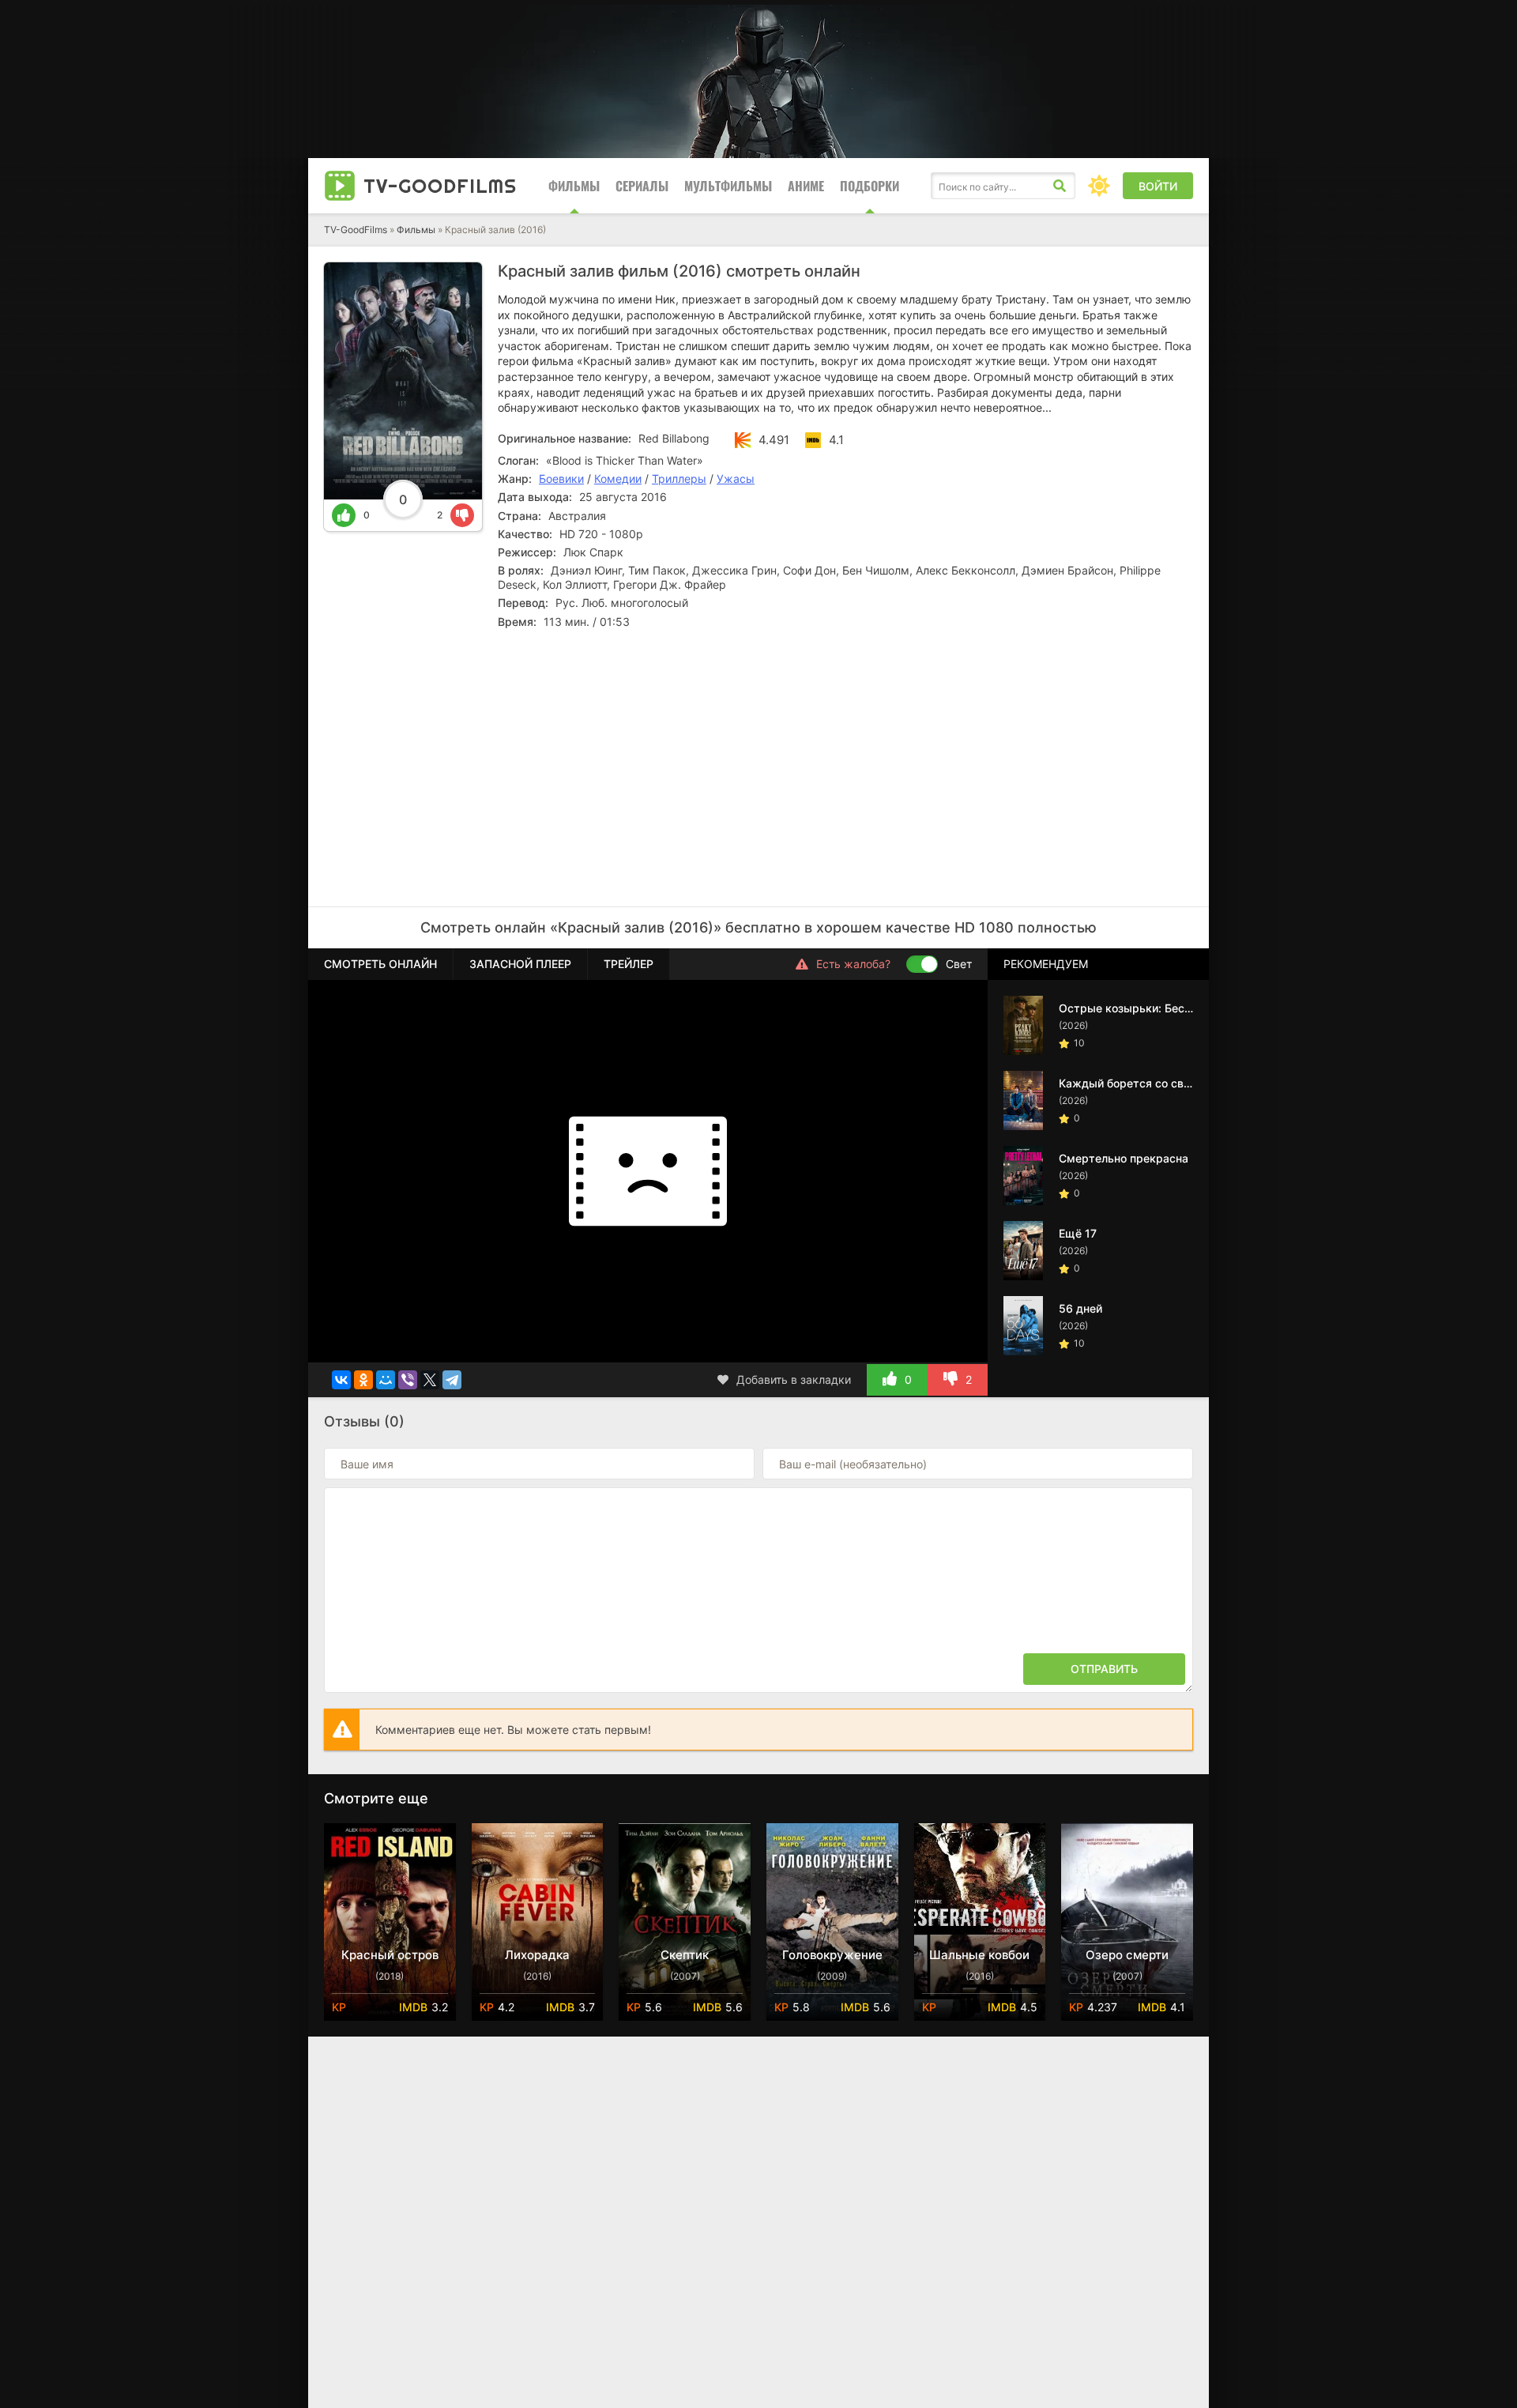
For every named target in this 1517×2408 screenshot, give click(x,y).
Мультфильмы (728, 186)
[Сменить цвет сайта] (1099, 186)
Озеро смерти (1127, 1955)
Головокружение (832, 1955)
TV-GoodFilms (356, 230)
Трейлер (629, 964)
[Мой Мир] (386, 1380)
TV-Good (440, 186)
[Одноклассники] (363, 1380)
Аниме (806, 186)
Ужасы (736, 479)
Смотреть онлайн (380, 964)
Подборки (870, 186)
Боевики (561, 479)
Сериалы (642, 186)
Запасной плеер (520, 964)
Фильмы (574, 186)
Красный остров (390, 1955)
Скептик (685, 1955)
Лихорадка (537, 1955)
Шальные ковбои (979, 1955)
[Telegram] (452, 1380)
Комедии (618, 479)
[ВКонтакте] (341, 1380)
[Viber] (408, 1380)
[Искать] (1060, 186)
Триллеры (679, 479)
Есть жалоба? (853, 964)
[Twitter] (430, 1380)
